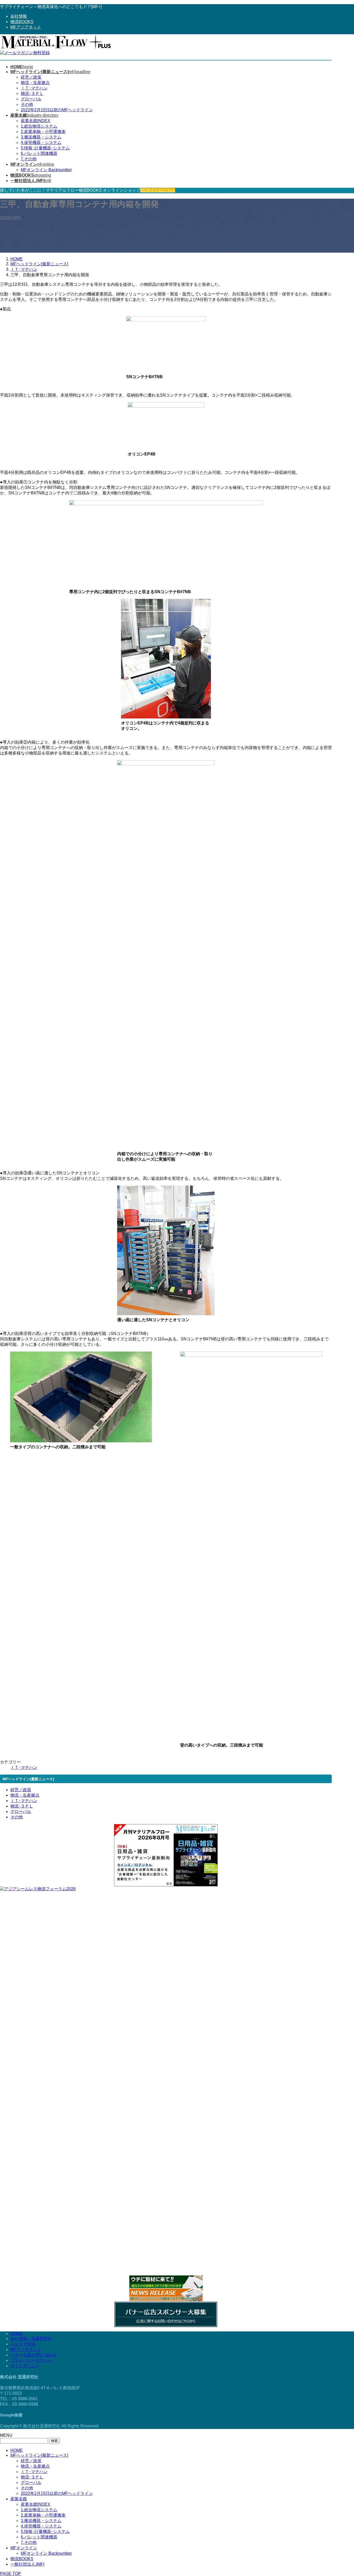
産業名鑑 (19, 2499)
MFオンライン (24, 2548)
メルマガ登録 (23, 2344)
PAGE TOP (10, 2574)
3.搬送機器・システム (41, 137)
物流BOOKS (22, 22)
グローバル (31, 99)
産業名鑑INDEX (36, 121)
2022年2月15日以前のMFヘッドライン (57, 110)
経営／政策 (31, 77)
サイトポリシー (25, 2366)
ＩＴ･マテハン (34, 88)
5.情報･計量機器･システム (45, 148)
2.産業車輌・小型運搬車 (43, 132)
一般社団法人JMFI (27, 2564)
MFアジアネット (26, 27)
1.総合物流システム (39, 126)
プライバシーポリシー (31, 2360)
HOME (17, 2334)
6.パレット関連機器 (39, 153)
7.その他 (29, 159)
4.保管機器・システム (41, 143)
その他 (27, 104)
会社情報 (19, 16)
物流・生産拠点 (35, 83)
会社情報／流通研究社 (31, 2339)
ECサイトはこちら (158, 190)
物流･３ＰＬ (32, 94)
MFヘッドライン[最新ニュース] (39, 2455)
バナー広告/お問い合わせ (34, 2355)
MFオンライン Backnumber (46, 170)
